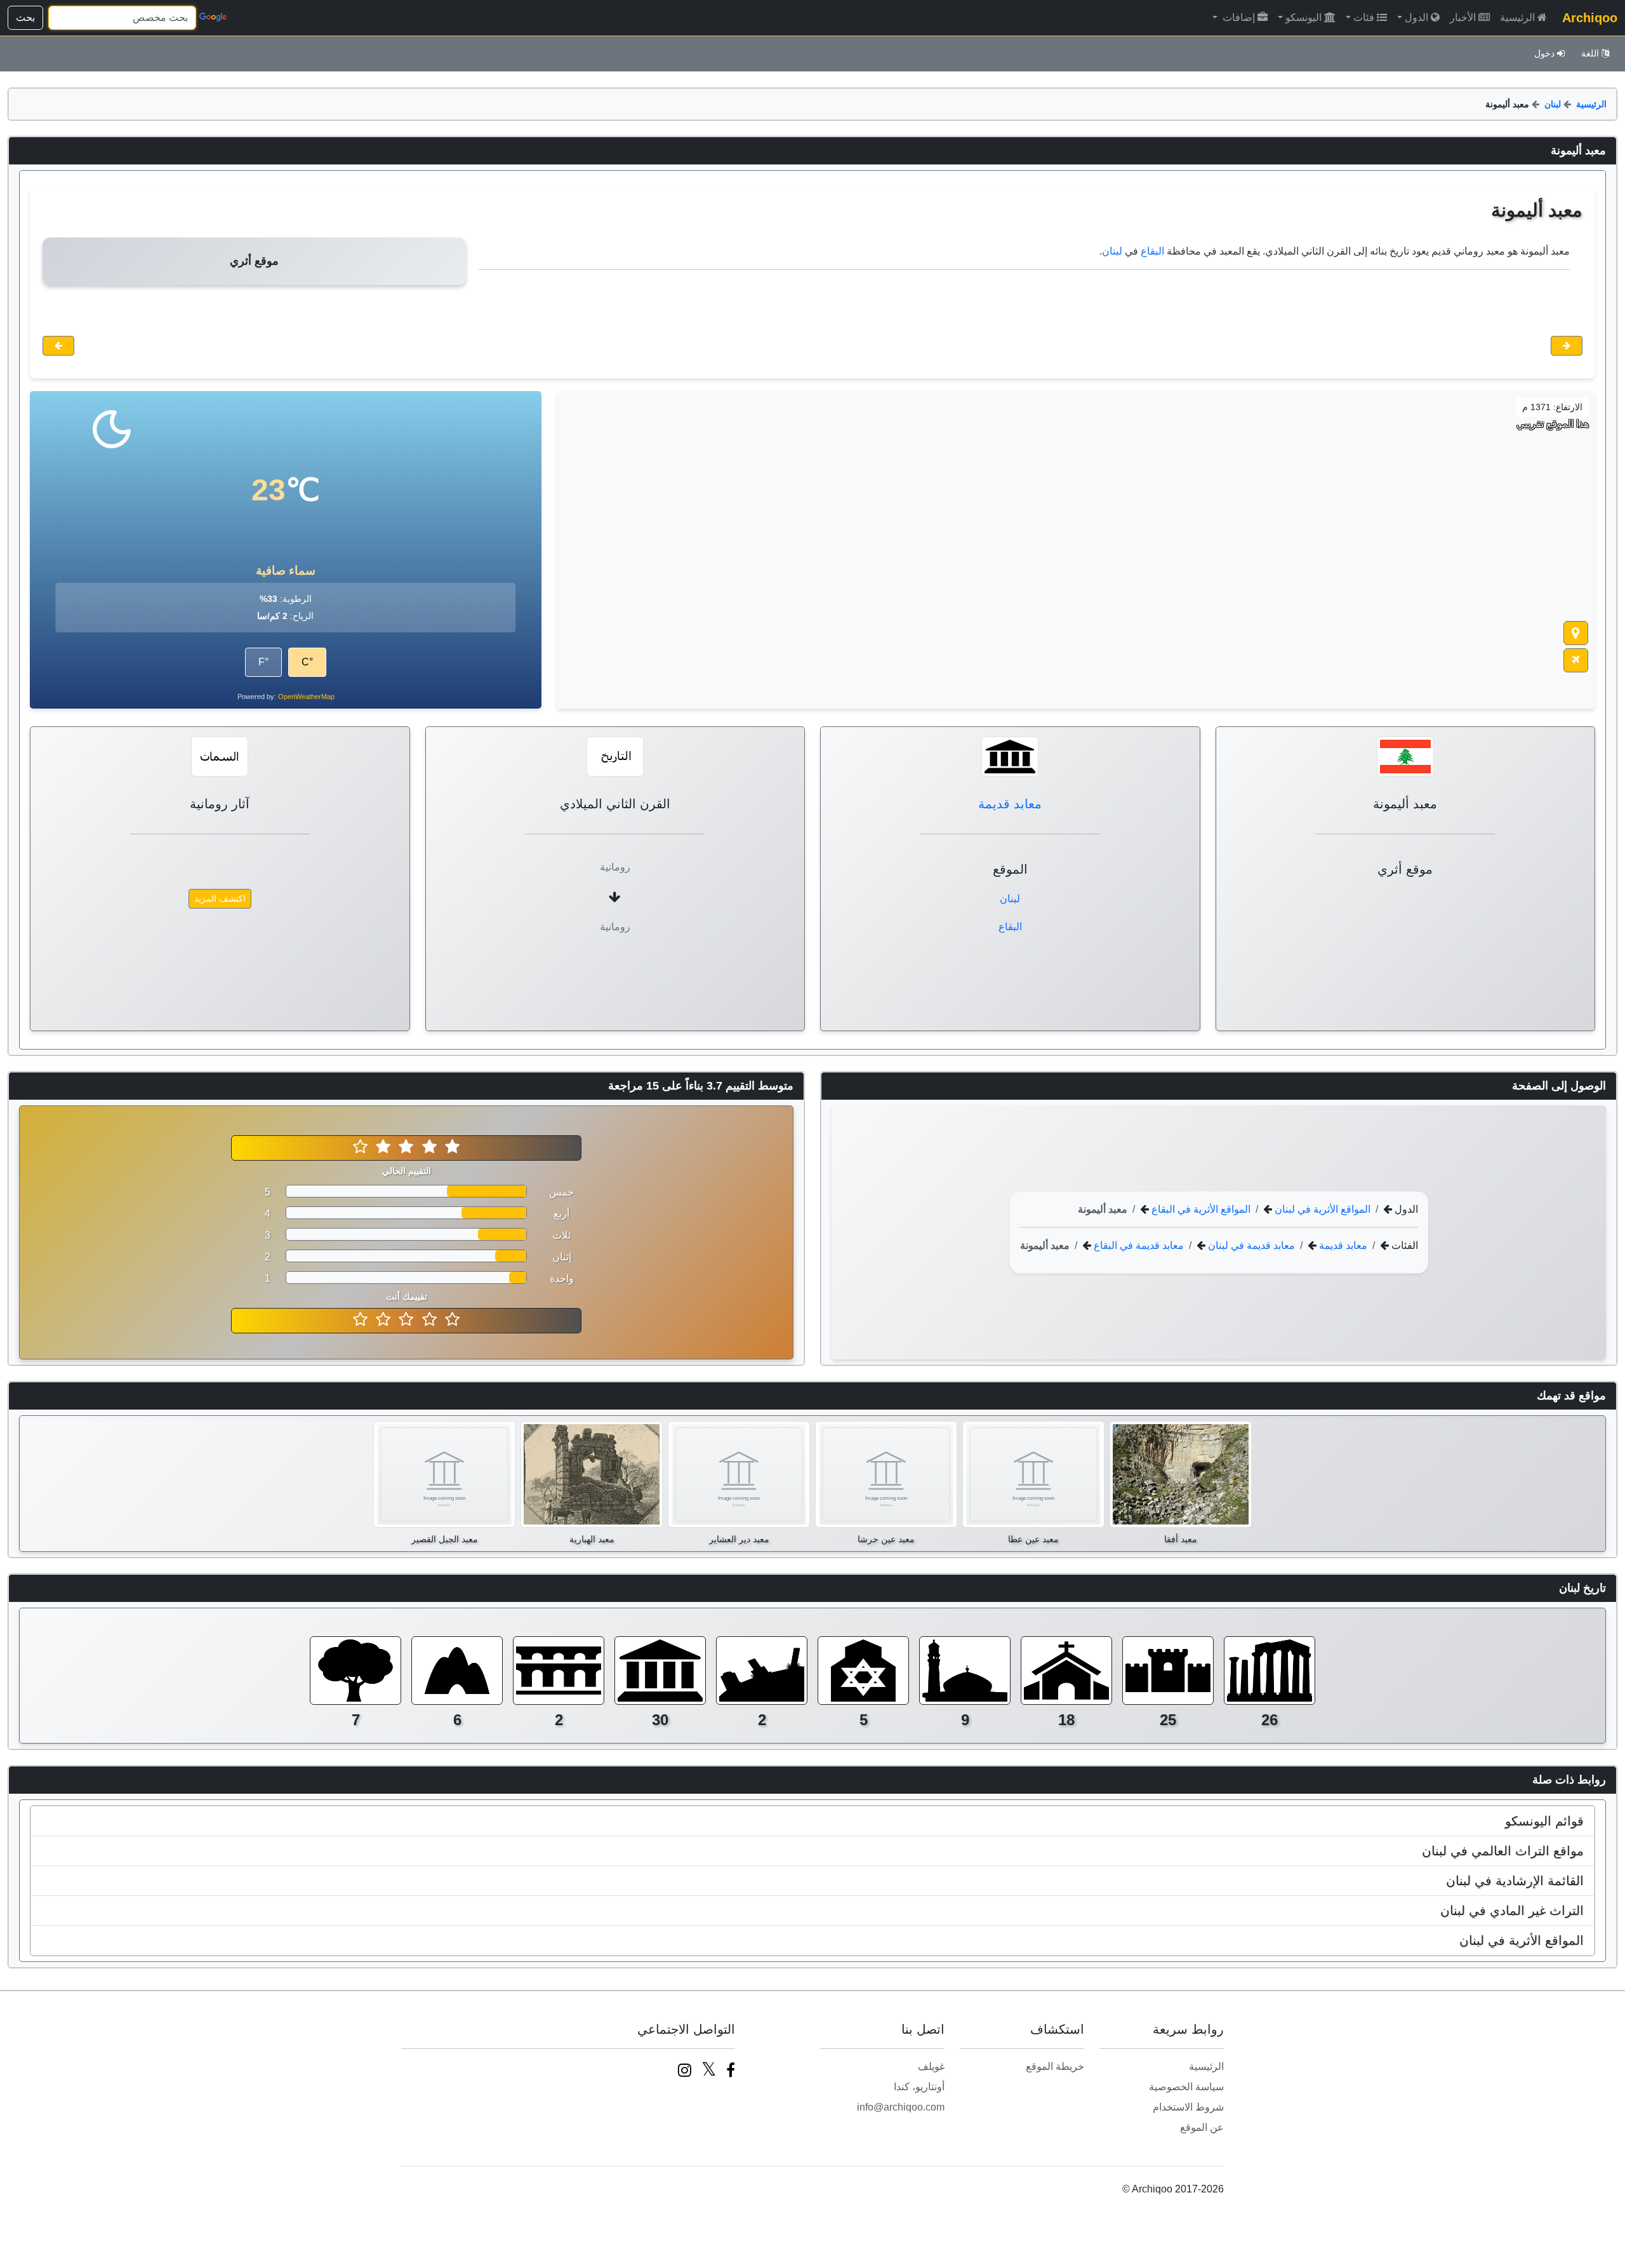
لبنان (1553, 104)
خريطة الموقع (1055, 2066)
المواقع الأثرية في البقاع (1200, 1209)
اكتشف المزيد (220, 898)
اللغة (1590, 53)
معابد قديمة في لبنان (1250, 1245)
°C (307, 662)
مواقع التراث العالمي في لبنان (1503, 1851)
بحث (25, 17)
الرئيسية (1517, 17)
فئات (1364, 17)
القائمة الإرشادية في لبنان (1515, 1881)
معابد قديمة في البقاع (1137, 1245)
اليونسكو (1303, 17)
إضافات (1237, 17)
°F (263, 662)
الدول (1416, 17)
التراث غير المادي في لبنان (1512, 1911)
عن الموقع (1202, 2127)
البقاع (1152, 251)
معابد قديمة (1010, 804)
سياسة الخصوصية (1186, 2087)
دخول (1544, 53)
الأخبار (1463, 17)
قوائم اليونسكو (1544, 1821)
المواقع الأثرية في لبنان (1321, 1209)
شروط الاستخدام (1188, 2107)
